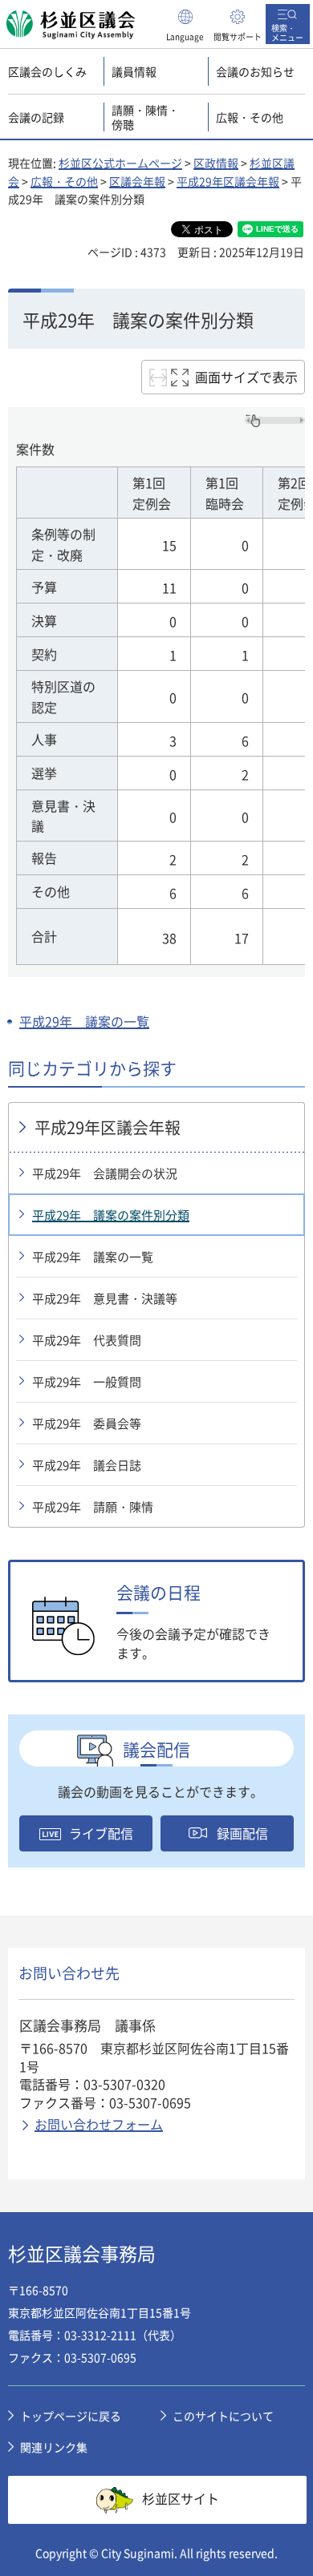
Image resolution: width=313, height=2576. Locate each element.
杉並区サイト (181, 2497)
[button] (185, 24)
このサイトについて (223, 2416)
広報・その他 (64, 181)
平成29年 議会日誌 (87, 1465)
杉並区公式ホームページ (120, 163)
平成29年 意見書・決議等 (105, 1298)
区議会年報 (137, 181)
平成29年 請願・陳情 (93, 1507)
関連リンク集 (54, 2447)
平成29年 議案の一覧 (84, 1021)
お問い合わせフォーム (99, 2124)
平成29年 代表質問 (87, 1340)
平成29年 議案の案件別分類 (111, 1215)
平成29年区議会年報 (228, 181)
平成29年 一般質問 (87, 1382)
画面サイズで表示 (246, 377)
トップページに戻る (71, 2416)
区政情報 (216, 163)
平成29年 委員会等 (87, 1423)
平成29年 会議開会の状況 (105, 1173)
